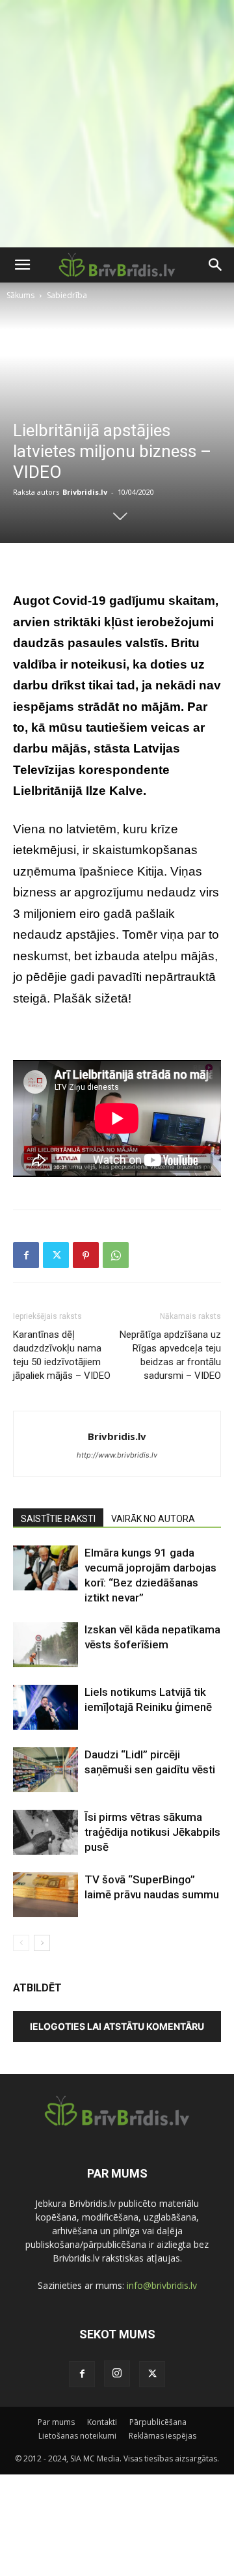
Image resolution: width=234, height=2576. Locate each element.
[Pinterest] (86, 1255)
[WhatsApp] (116, 1255)
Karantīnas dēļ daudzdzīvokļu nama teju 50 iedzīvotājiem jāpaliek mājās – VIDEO (62, 1355)
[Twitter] (56, 1255)
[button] (22, 265)
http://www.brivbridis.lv (117, 1455)
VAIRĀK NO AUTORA (153, 1519)
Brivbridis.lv (85, 492)
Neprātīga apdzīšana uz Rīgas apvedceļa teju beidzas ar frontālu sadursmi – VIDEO (170, 1355)
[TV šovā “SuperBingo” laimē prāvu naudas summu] (45, 1895)
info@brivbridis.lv (162, 2285)
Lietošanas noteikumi (77, 2436)
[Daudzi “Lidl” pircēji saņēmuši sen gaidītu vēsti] (45, 1770)
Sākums (20, 295)
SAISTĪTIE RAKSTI (58, 1519)
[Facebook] (26, 1255)
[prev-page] (21, 1943)
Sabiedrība (67, 295)
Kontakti (102, 2422)
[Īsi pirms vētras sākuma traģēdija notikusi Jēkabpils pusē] (45, 1832)
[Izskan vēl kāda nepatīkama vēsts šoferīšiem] (45, 1645)
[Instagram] (117, 2374)
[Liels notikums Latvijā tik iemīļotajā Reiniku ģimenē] (45, 1707)
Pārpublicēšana (158, 2422)
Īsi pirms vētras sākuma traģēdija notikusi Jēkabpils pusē (152, 1832)
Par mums (56, 2422)
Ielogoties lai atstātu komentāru (117, 2026)
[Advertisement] (117, 124)
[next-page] (42, 1943)
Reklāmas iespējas (162, 2436)
